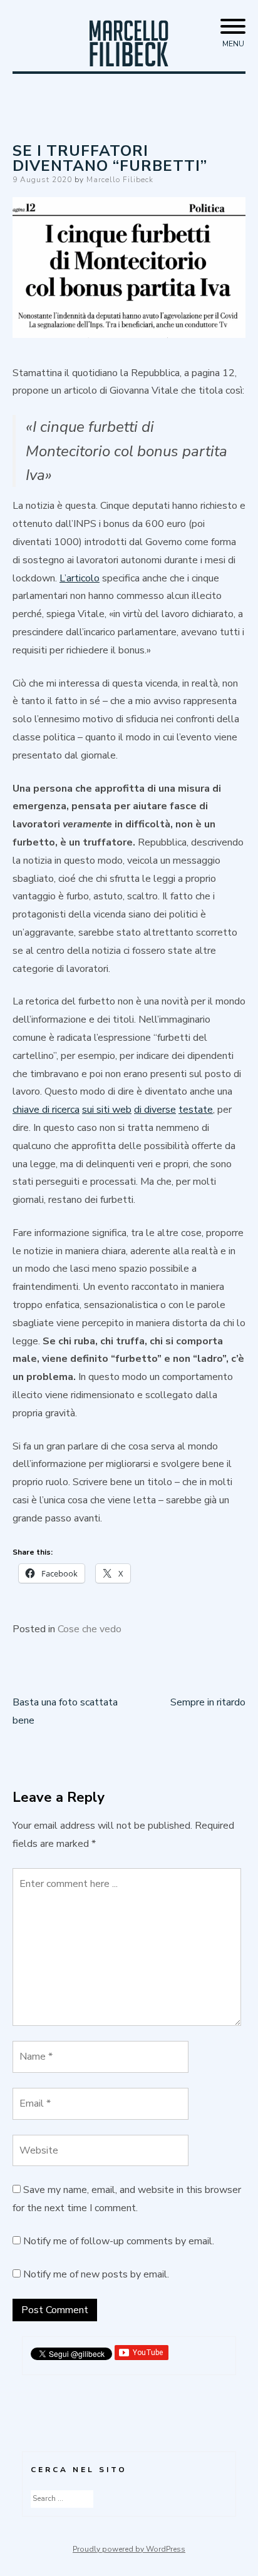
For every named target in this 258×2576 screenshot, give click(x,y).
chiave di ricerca (46, 1110)
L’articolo (80, 578)
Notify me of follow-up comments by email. (119, 2241)
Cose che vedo (90, 1629)
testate (196, 1110)
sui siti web (107, 1110)
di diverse (155, 1110)
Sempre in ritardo (208, 1702)
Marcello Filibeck (120, 180)
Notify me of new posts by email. (96, 2274)
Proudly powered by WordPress (129, 2549)
